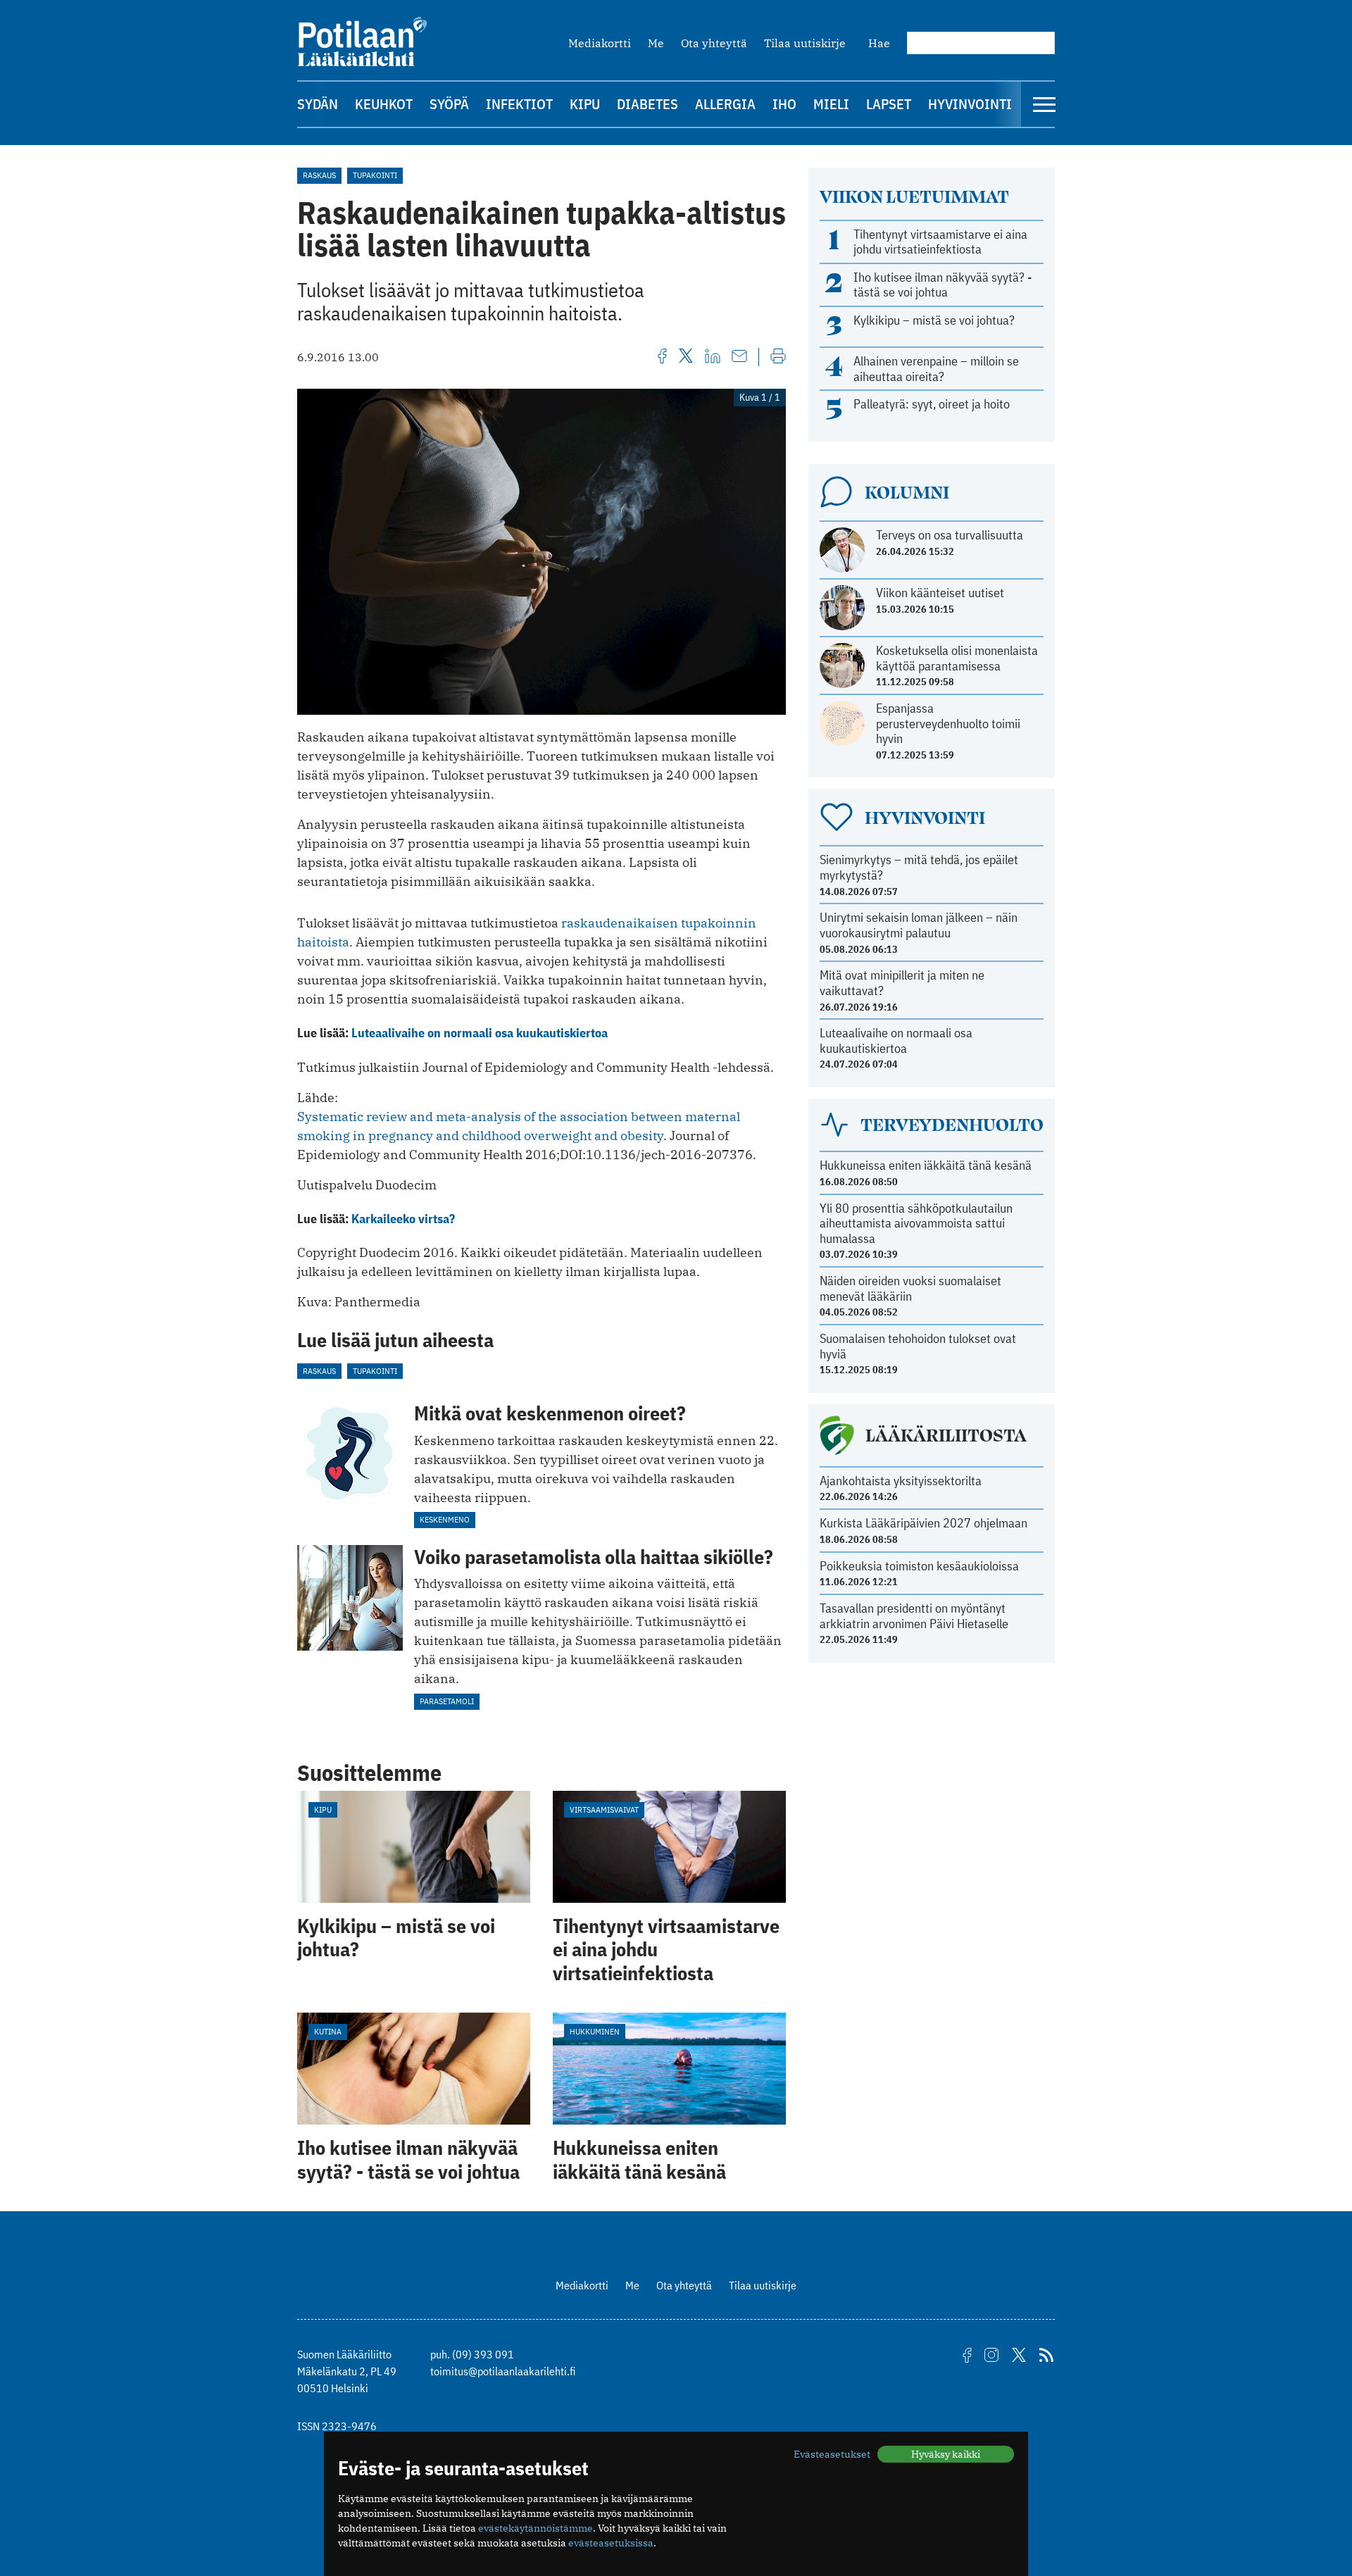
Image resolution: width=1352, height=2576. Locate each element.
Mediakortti (600, 43)
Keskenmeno (445, 1519)
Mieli (831, 104)
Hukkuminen (595, 2031)
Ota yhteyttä (714, 43)
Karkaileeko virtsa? (403, 1219)
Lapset (889, 104)
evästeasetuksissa (611, 2543)
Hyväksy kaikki (946, 2454)
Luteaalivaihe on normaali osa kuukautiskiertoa (480, 1033)
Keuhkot (384, 104)
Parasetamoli (447, 1701)
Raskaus (319, 175)
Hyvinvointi (970, 104)
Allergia (725, 104)
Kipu (585, 104)
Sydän (318, 104)
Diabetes (647, 104)
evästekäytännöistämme (536, 2528)
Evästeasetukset (832, 2454)
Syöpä (449, 104)
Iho (784, 104)
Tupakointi (375, 175)
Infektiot (519, 104)
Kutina (328, 2031)
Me (656, 43)
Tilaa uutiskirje (805, 43)
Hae (879, 43)
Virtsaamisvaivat (604, 1809)
